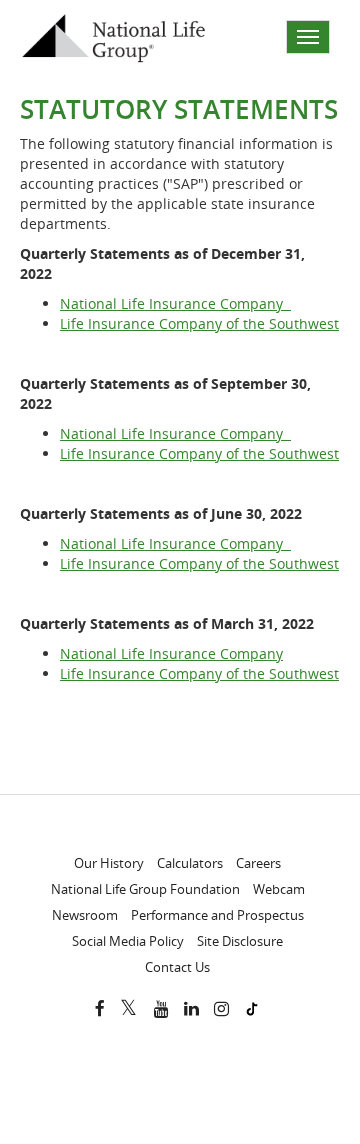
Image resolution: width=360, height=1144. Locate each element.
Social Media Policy (128, 941)
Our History (109, 863)
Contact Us (177, 967)
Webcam (279, 889)
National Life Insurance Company (175, 303)
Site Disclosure (240, 941)
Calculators (190, 863)
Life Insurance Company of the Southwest (199, 323)
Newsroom (85, 915)
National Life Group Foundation (145, 889)
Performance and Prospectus (217, 915)
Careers (258, 863)
